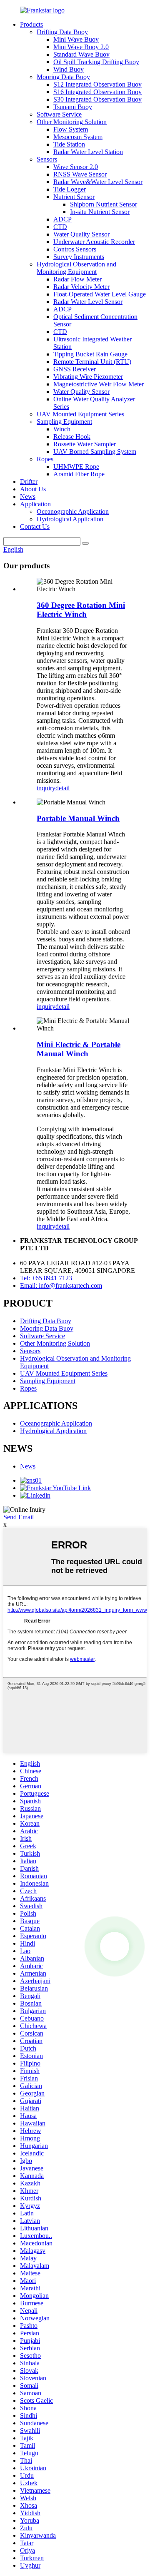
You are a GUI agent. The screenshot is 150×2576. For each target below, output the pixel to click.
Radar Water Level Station (88, 152)
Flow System (71, 129)
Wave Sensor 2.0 (76, 167)
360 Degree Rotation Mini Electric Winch (81, 610)
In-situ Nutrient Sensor (100, 212)
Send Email (19, 1517)
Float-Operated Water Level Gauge (100, 294)
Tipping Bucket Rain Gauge (90, 354)
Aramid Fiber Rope (79, 474)
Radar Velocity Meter (81, 287)
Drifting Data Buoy (62, 32)
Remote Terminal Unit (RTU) (92, 362)
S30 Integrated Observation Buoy (97, 99)
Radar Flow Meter (77, 279)
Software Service (59, 114)
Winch (62, 429)
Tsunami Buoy (73, 107)
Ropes (45, 459)
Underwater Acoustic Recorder (94, 242)
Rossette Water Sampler (85, 444)
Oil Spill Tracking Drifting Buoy (96, 62)
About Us (33, 489)
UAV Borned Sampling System (95, 452)
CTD (60, 227)
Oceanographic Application (73, 511)
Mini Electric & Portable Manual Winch (79, 1049)
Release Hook (72, 437)
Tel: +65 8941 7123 (46, 1278)
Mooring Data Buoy (63, 77)
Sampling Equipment (64, 422)
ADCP (62, 219)
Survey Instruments (79, 257)
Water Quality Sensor (81, 234)
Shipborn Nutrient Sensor (104, 204)
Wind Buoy (69, 69)
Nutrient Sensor (74, 197)
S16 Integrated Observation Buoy (97, 92)
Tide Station (69, 144)
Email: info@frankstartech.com (61, 1286)
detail (62, 788)
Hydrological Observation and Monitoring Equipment (76, 268)
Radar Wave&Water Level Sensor (98, 182)
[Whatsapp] (115, 1946)
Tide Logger (70, 189)
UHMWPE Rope (76, 467)
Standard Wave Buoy (81, 54)
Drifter (29, 482)
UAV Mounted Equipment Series (80, 414)
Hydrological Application (70, 519)
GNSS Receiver (75, 369)
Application (35, 504)
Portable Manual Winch (78, 818)
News (28, 497)
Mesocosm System (78, 137)
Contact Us (35, 526)
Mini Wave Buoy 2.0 (81, 47)
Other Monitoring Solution (72, 122)
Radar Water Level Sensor (88, 302)
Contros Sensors (75, 249)
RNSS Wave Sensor (80, 174)
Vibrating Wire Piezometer (88, 377)
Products (31, 24)
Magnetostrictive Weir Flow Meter (99, 384)
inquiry (46, 788)
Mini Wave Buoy (76, 39)
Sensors (47, 159)
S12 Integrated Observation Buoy (97, 84)
